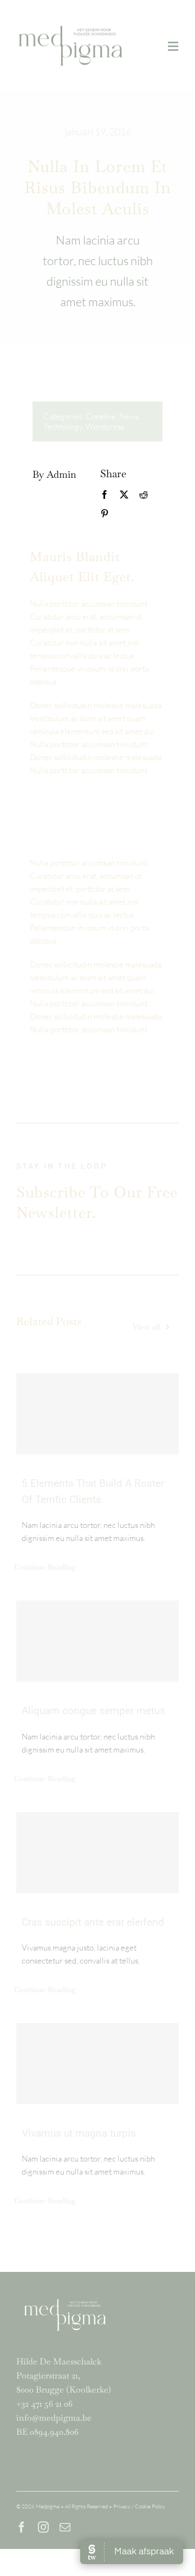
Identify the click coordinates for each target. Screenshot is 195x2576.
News (129, 416)
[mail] (65, 2527)
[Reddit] (144, 495)
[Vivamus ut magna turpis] (97, 2064)
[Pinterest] (105, 514)
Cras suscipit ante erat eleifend (93, 1922)
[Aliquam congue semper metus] (97, 1641)
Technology (63, 427)
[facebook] (22, 2527)
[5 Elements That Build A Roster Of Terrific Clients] (97, 1414)
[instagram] (43, 2527)
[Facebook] (105, 495)
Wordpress (105, 427)
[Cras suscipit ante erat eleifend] (97, 1853)
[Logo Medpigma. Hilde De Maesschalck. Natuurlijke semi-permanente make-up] (70, 24)
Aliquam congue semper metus (93, 1711)
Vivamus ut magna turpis (79, 2133)
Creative (101, 416)
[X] (124, 495)
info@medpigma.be (54, 2418)
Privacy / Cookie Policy (139, 2506)
